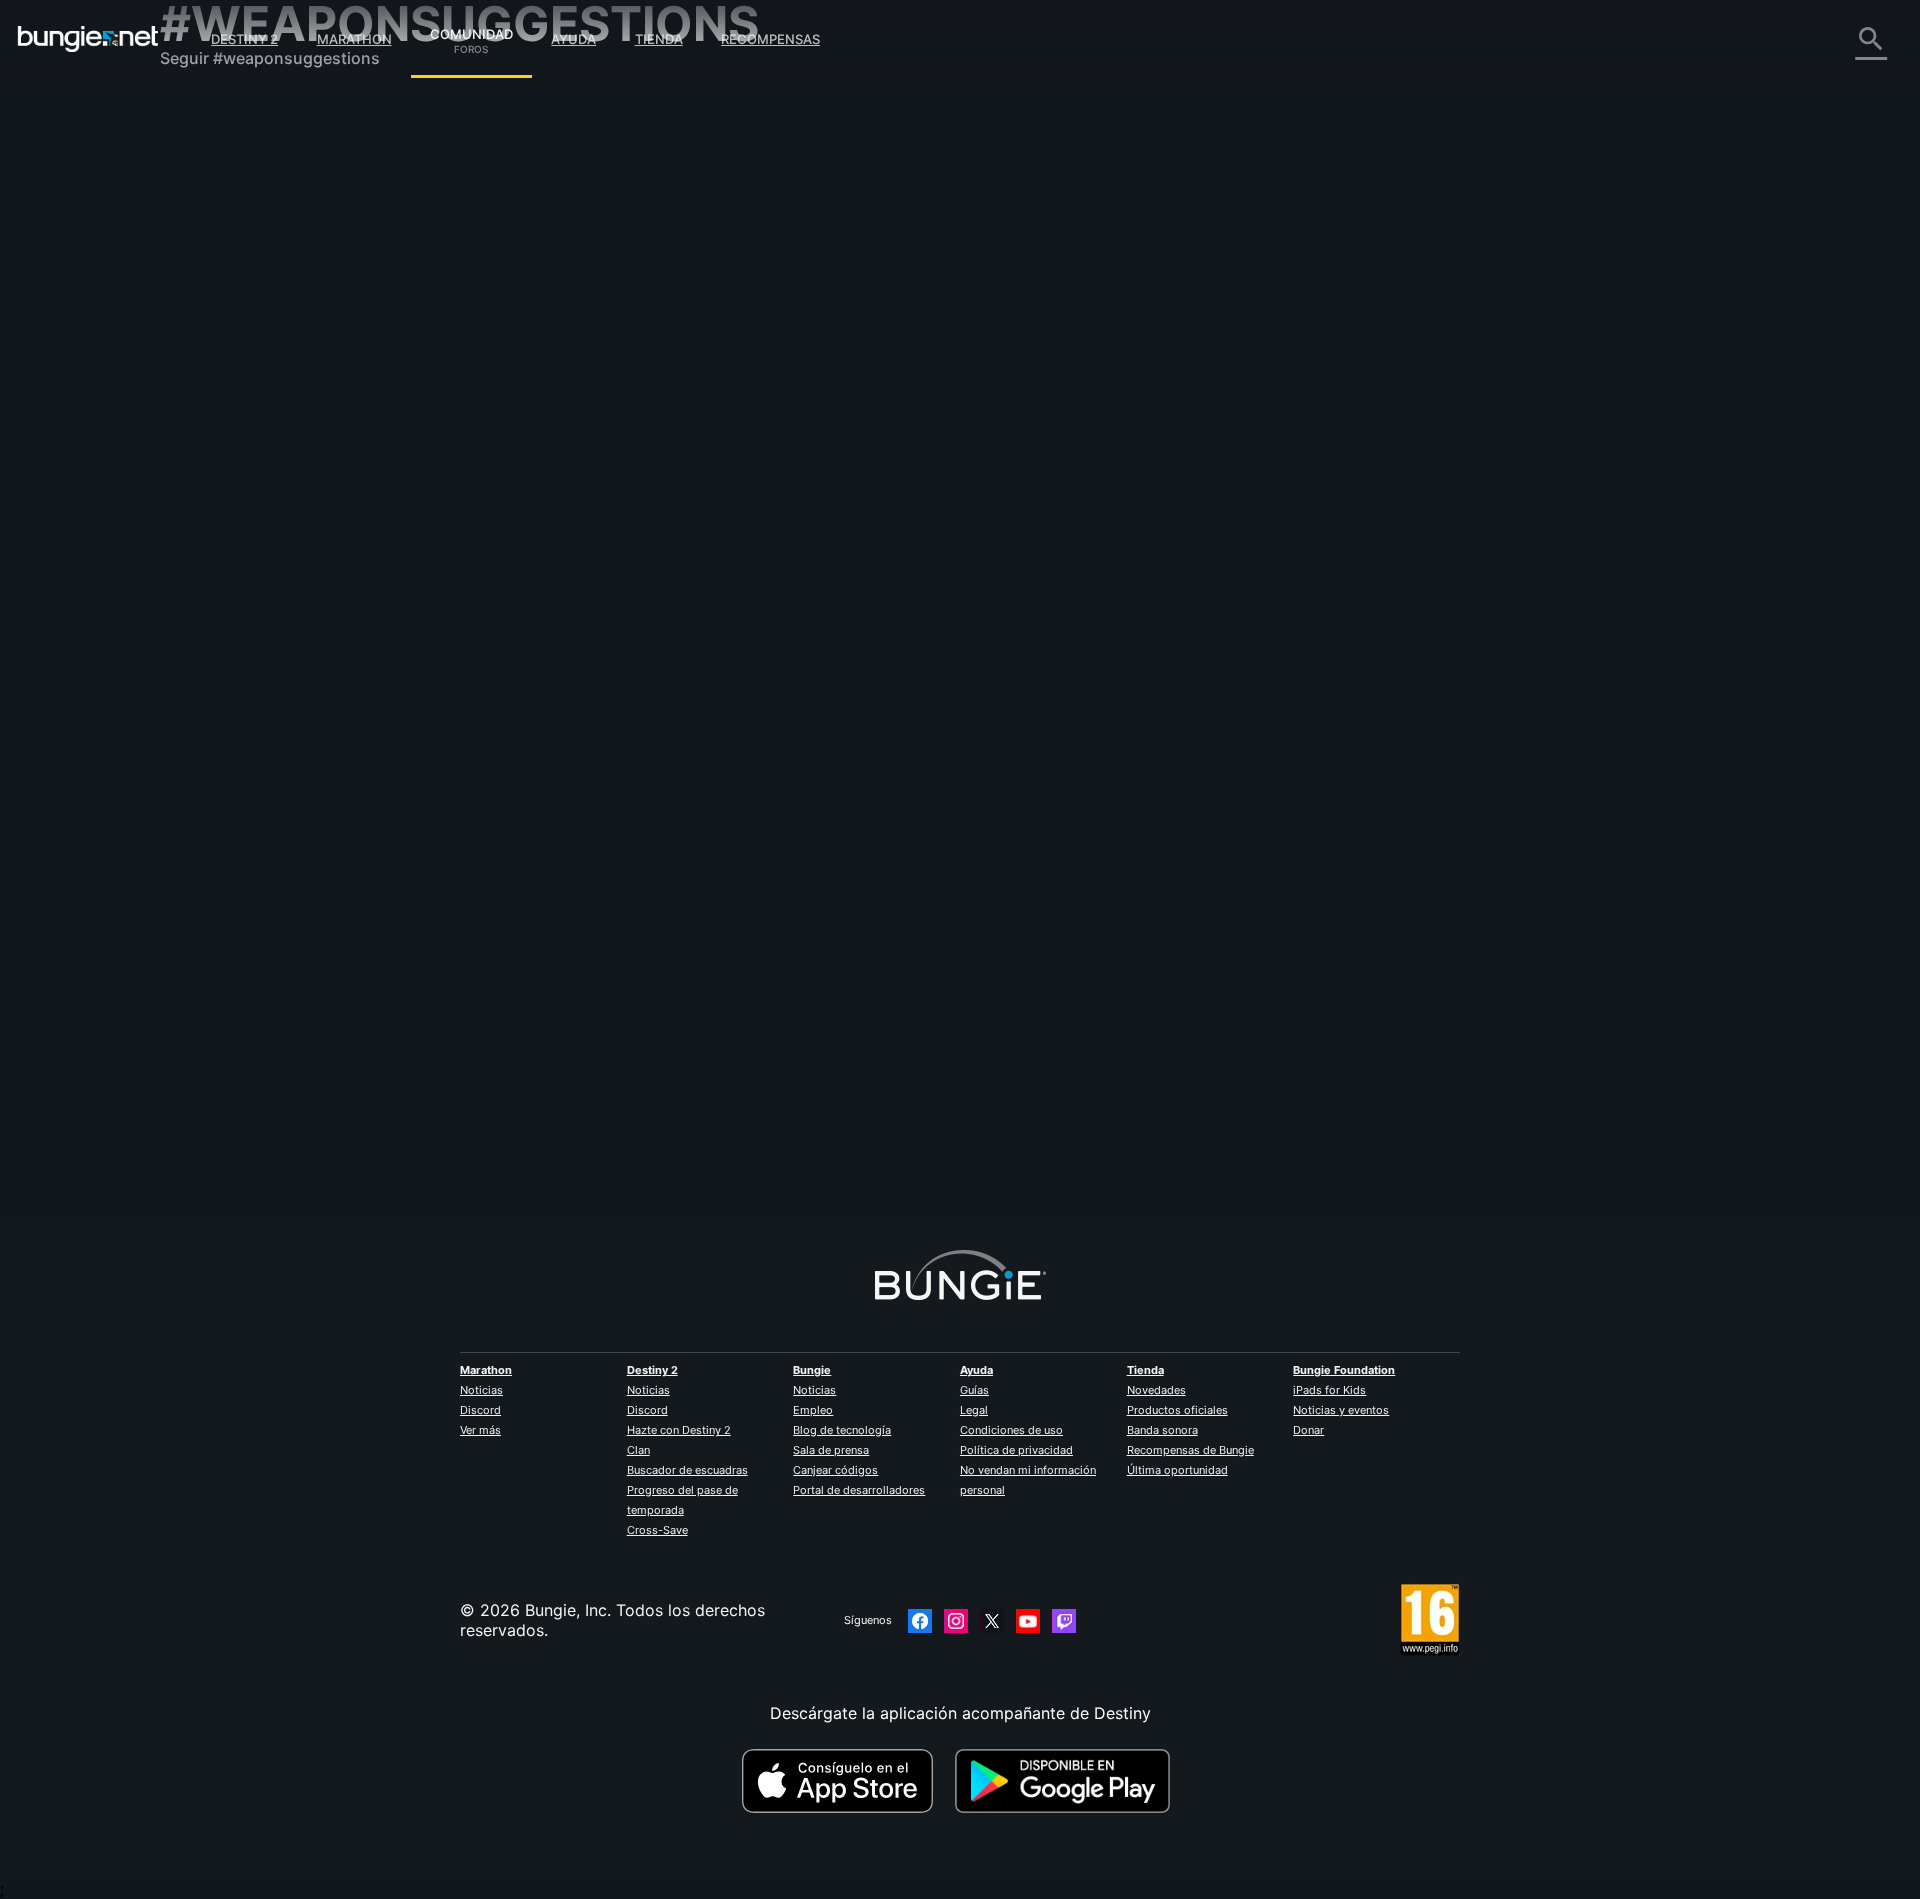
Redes (197, 270)
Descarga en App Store (846, 1781)
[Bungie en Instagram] (956, 1621)
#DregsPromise (1117, 373)
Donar (1308, 1430)
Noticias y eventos (1341, 1410)
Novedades (1156, 1390)
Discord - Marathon (248, 570)
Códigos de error (239, 250)
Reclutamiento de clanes (266, 490)
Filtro (709, 263)
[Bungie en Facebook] (920, 1621)
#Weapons (1288, 597)
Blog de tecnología (842, 1430)
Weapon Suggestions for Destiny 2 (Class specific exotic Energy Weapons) (852, 595)
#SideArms (1042, 373)
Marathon (354, 39)
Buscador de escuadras (687, 1470)
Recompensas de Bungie (1190, 1450)
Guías (974, 1390)
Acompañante (226, 470)
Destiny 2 (244, 39)
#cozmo (1347, 597)
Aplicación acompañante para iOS (302, 370)
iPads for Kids (1329, 1390)
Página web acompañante (272, 350)
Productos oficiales (1177, 1410)
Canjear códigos (835, 1470)
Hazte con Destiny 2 (679, 1430)
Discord (480, 1410)
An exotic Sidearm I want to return (698, 371)
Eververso (212, 290)
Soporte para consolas (260, 430)
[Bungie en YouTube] (1028, 1621)
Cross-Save (657, 1530)
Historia (203, 190)
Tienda (659, 39)
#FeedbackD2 (971, 373)
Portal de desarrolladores (859, 1490)
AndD (589, 391)
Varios (197, 530)
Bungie (812, 1370)
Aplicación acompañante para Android (319, 390)
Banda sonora (1162, 1430)
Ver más (480, 1430)
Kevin (901, 443)
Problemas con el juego (263, 310)
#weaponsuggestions (1218, 373)
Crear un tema (628, 263)
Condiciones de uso (1011, 1430)
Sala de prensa (831, 1450)
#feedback (1223, 597)
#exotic (907, 373)
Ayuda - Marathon (242, 550)
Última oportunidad (1177, 1470)
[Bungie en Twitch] (1064, 1621)
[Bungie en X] (992, 1621)
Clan (638, 1450)
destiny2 (854, 373)
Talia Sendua (616, 615)
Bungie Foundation (1344, 1370)
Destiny (88, 39)
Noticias (481, 1390)
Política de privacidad (1016, 1450)
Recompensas (770, 39)
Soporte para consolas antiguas (295, 450)
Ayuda (573, 39)
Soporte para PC (238, 410)
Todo (193, 110)
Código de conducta (239, 595)
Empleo (813, 1410)
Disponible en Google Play (1067, 1781)
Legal (974, 1410)
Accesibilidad (224, 330)
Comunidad (471, 31)
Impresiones (219, 150)
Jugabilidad (218, 210)
